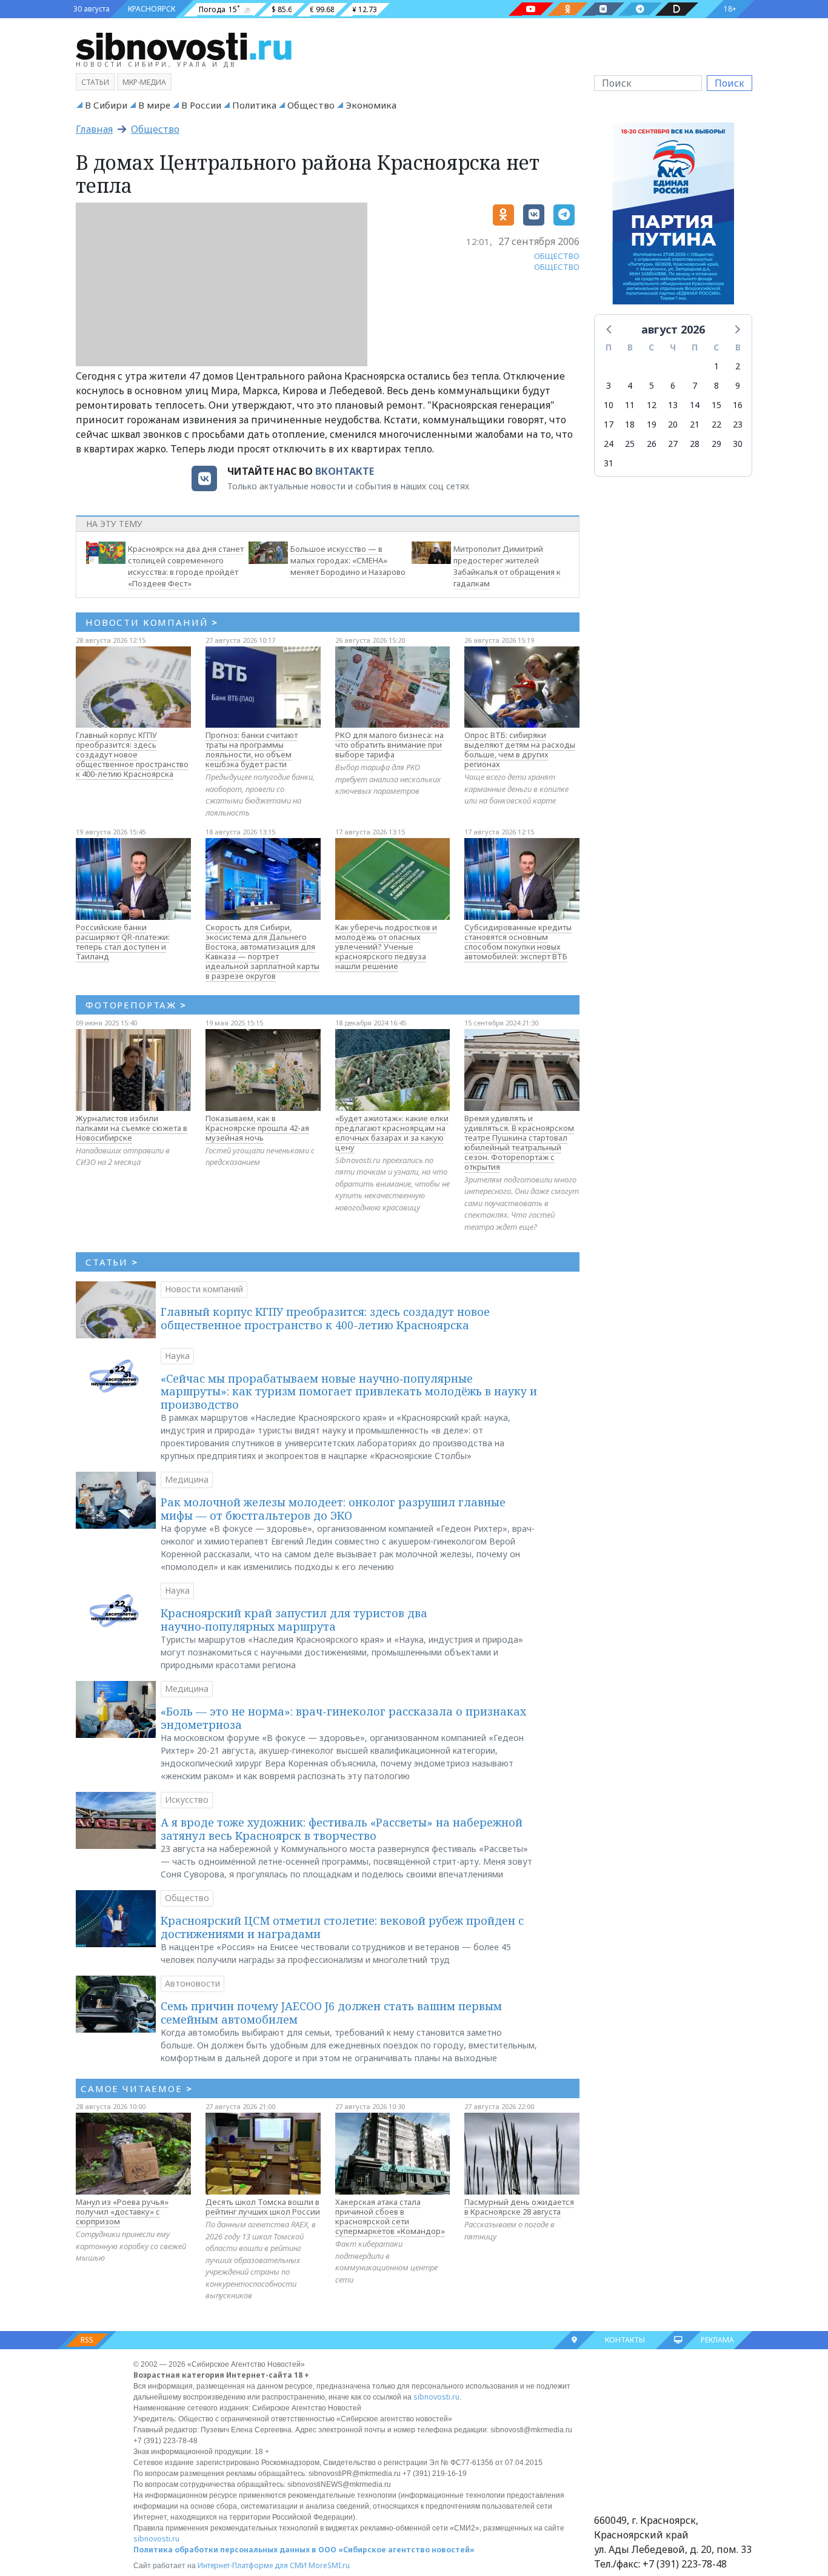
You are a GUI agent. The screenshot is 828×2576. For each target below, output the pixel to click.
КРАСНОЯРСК (152, 9)
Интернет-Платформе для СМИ (252, 2565)
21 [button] (695, 424)
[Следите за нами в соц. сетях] (531, 9)
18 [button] (630, 424)
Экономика (371, 105)
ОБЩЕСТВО (557, 256)
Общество (311, 105)
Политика (254, 105)
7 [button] (695, 385)
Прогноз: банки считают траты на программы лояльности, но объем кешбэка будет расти (252, 750)
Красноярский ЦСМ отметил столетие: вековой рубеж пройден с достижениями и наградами (342, 1927)
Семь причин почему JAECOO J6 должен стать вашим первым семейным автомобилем (331, 2013)
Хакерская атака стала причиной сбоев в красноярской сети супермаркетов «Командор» (390, 2216)
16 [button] (738, 405)
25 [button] (630, 444)
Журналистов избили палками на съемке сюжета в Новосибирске (132, 1128)
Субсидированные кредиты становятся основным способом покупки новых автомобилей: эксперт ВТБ (518, 942)
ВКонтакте (345, 471)
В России (201, 105)
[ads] (673, 217)
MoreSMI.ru (329, 2565)
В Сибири (106, 105)
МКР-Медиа (144, 82)
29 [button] (716, 444)
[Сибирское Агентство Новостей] (184, 45)
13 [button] (673, 405)
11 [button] (630, 405)
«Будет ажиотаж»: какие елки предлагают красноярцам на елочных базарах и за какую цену (392, 1133)
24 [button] (609, 444)
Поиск (730, 83)
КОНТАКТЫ (625, 2340)
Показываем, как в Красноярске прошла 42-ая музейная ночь (257, 1128)
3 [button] (609, 385)
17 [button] (609, 424)
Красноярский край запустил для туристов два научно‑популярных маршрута (294, 1620)
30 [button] (738, 444)
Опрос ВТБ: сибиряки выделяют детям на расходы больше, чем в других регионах (520, 750)
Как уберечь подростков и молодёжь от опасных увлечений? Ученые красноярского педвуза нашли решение (386, 947)
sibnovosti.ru (436, 2397)
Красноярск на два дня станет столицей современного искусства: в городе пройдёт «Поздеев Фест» (186, 566)
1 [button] (716, 366)
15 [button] (716, 405)
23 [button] (738, 424)
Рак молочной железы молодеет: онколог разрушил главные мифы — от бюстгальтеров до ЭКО (333, 1509)
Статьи (95, 82)
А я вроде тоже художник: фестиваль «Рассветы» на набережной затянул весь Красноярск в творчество (342, 1829)
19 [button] (652, 424)
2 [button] (738, 366)
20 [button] (673, 424)
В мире (154, 105)
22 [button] (716, 424)
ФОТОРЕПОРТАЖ (136, 1005)
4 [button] (630, 385)
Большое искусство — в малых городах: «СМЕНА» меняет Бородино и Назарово (348, 560)
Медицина (187, 1479)
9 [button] (738, 385)
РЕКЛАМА (717, 2340)
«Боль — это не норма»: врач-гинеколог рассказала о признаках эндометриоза (343, 1718)
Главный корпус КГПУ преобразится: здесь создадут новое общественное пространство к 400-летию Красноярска (132, 754)
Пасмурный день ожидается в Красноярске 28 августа (519, 2207)
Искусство (187, 1800)
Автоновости (192, 1983)
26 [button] (652, 444)
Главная (94, 129)
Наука (177, 1356)
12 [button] (652, 405)
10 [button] (609, 405)
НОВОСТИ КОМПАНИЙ (152, 622)
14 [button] (695, 405)
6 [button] (673, 385)
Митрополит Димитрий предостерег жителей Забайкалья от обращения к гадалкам (507, 566)
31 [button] (609, 463)
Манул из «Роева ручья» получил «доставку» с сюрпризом (122, 2212)
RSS (87, 2340)
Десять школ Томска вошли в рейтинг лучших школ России (263, 2207)
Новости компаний (204, 1289)
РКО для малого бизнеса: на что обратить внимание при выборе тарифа (389, 745)
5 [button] (652, 385)
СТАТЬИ (112, 1262)
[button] (610, 329)
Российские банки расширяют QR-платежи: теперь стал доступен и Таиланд (123, 942)
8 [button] (716, 385)
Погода (212, 9)
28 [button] (695, 444)
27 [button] (673, 444)
